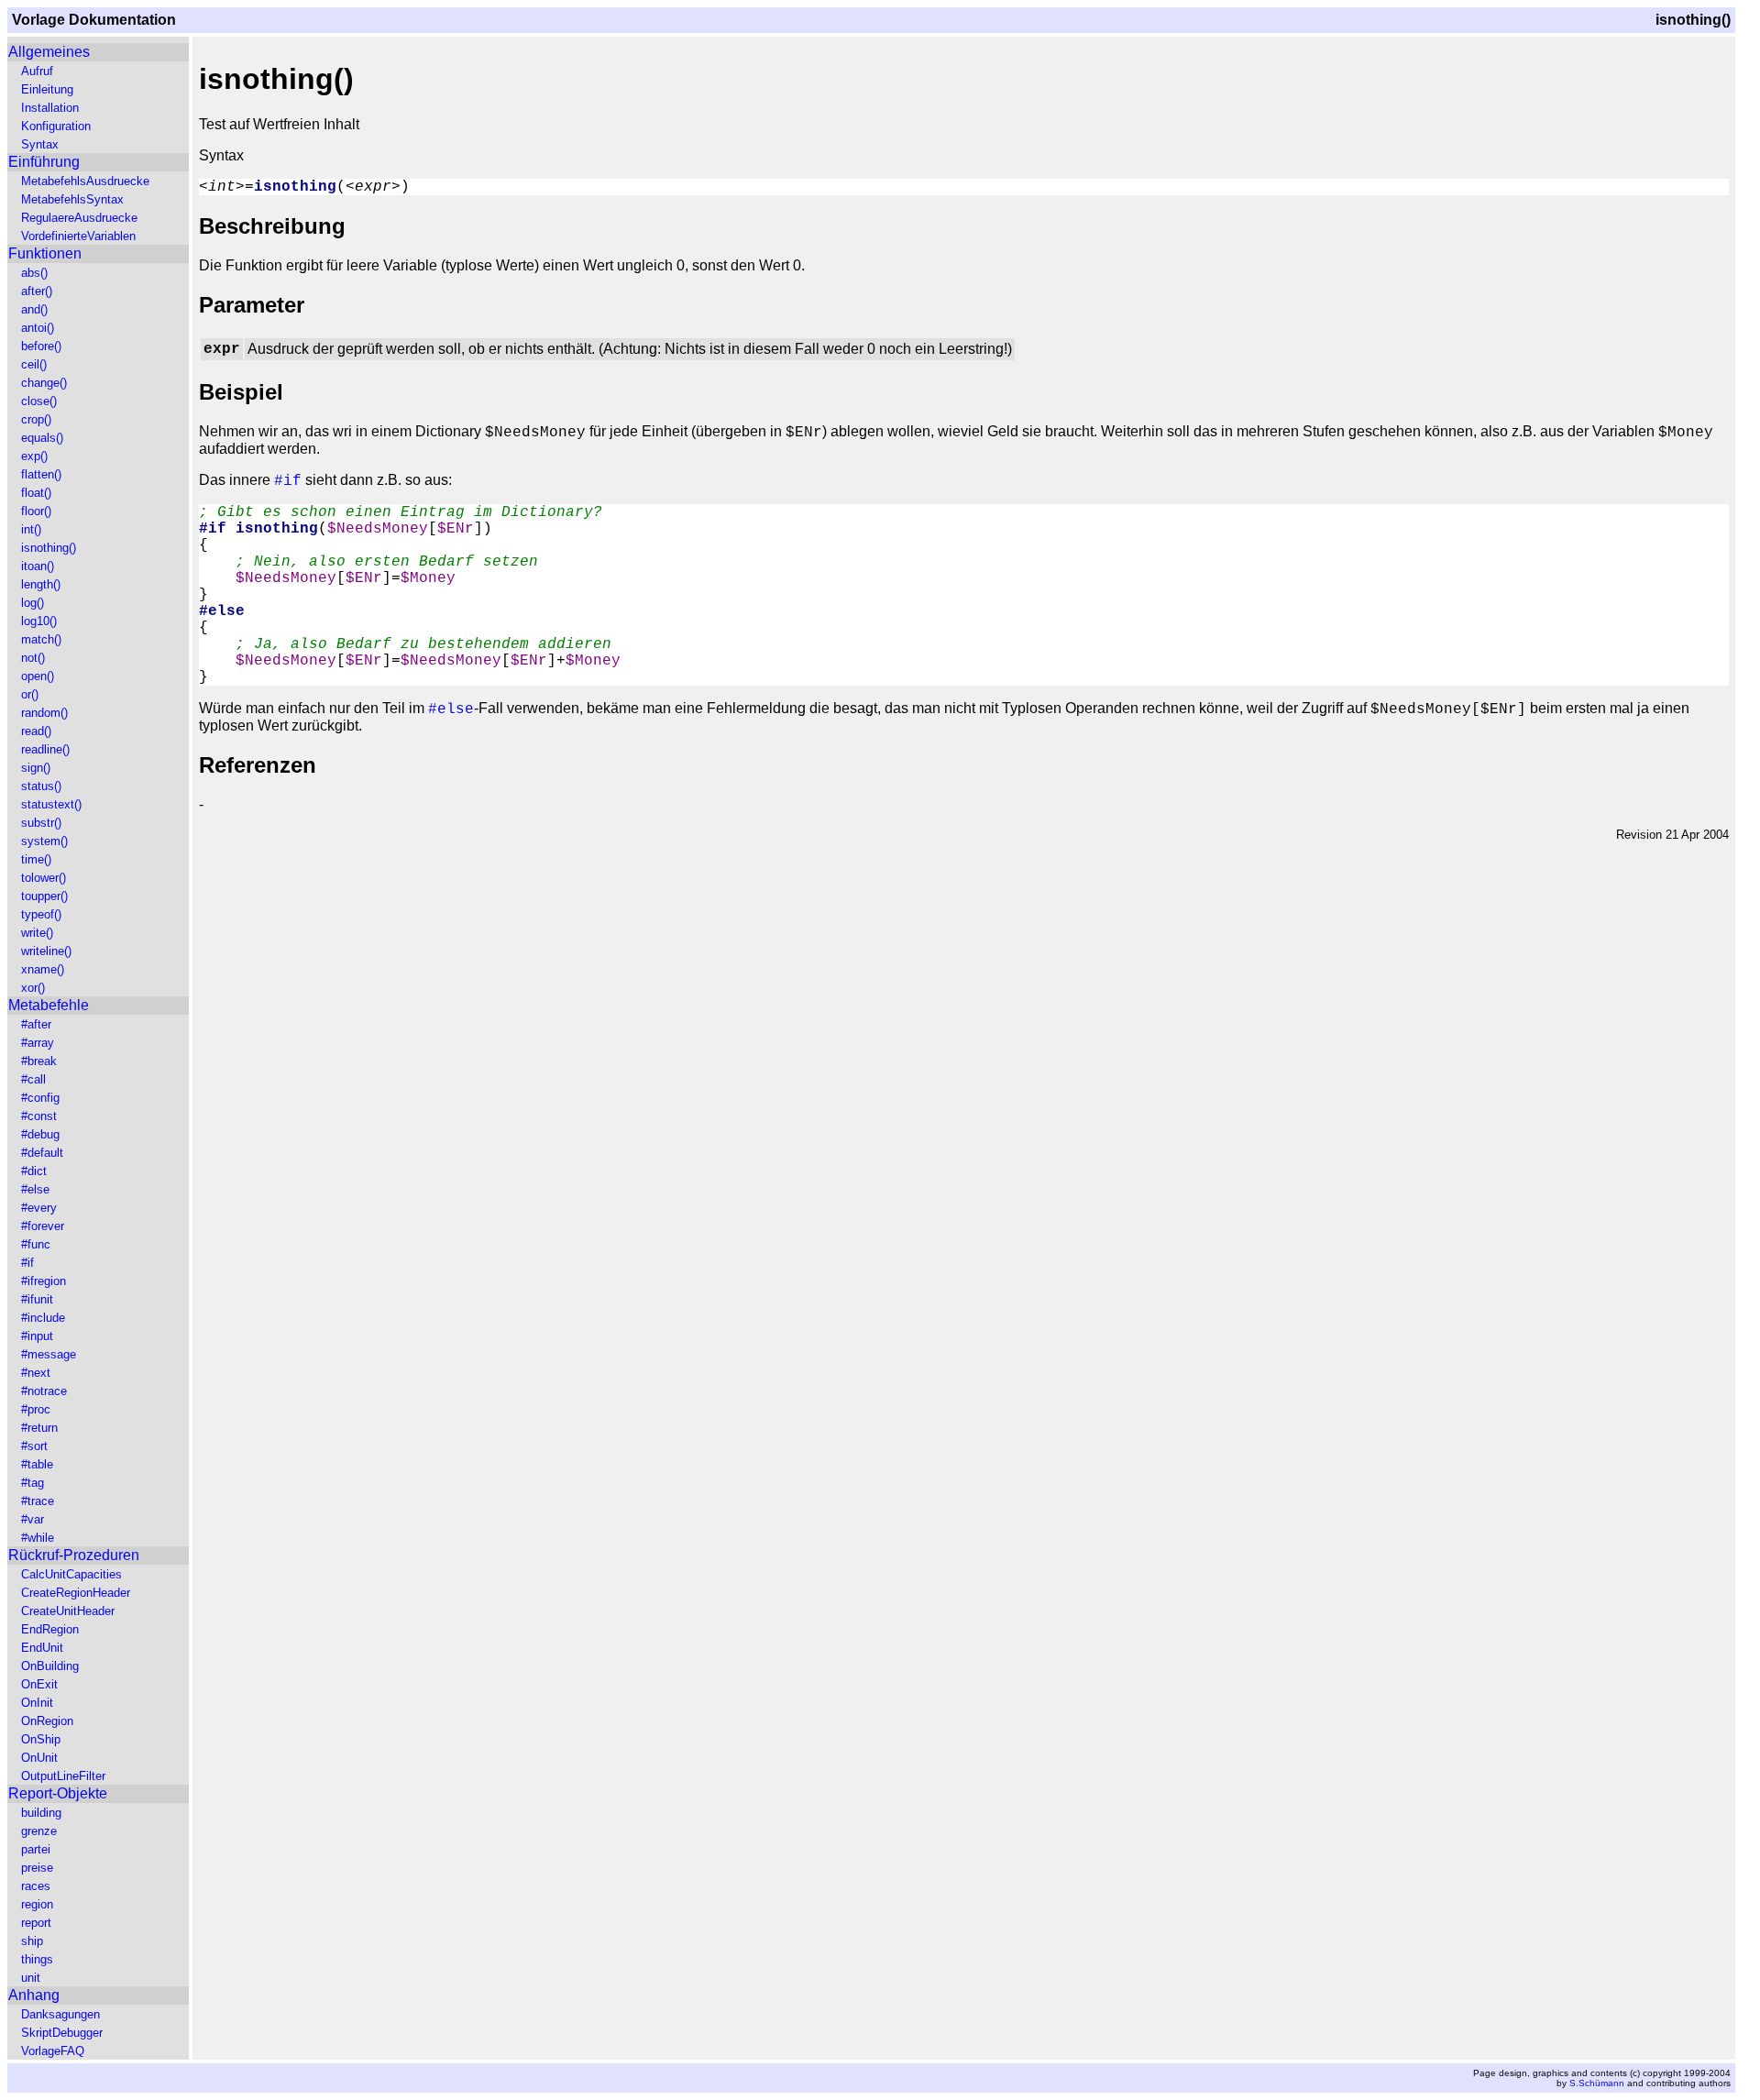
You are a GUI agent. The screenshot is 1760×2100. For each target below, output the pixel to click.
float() (36, 493)
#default (42, 1153)
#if (27, 1263)
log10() (39, 621)
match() (41, 639)
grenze (39, 1831)
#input (37, 1336)
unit (31, 1978)
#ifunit (37, 1299)
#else (35, 1189)
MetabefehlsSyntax (72, 199)
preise (37, 1868)
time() (36, 859)
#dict (34, 1171)
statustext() (51, 804)
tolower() (44, 878)
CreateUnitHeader (68, 1611)
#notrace (44, 1391)
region (37, 1904)
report (36, 1923)
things (37, 1959)
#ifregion (44, 1281)
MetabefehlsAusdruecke (85, 181)
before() (41, 346)
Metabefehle (49, 1005)
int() (31, 529)
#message (49, 1354)
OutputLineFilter (63, 1776)
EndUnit (42, 1648)
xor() (33, 988)
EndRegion (50, 1629)
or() (30, 694)
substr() (41, 823)
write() (37, 933)
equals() (42, 438)
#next (36, 1373)
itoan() (38, 566)
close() (39, 401)
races (36, 1886)
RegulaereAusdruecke (79, 218)
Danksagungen (60, 2014)
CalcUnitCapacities (71, 1574)
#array (38, 1043)
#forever (43, 1226)
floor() (36, 511)
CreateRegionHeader (76, 1593)
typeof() (41, 914)
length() (41, 584)
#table (37, 1464)
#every (39, 1208)
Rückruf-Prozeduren (74, 1555)
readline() (45, 749)
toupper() (44, 896)
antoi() (38, 328)
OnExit (39, 1684)
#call (33, 1079)
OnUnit (39, 1758)
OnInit (37, 1703)
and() (34, 309)
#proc (36, 1409)
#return (39, 1428)
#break (39, 1061)
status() (41, 786)
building (41, 1813)
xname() (43, 969)
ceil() (34, 364)
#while (38, 1538)
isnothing (295, 187)
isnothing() (49, 548)
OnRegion (47, 1721)
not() (33, 658)
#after (36, 1024)
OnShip (41, 1739)
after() (37, 291)
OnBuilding (50, 1666)
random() (44, 713)
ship (32, 1941)
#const (39, 1116)
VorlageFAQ (53, 2051)
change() (44, 383)
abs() (34, 273)
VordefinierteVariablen (78, 236)
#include (43, 1318)
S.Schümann (1597, 2083)
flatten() (41, 474)
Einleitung (47, 89)
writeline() (46, 951)
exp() (34, 456)
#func (36, 1244)
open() (38, 676)
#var (33, 1519)
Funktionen (45, 253)
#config (40, 1098)
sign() (36, 768)
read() (36, 731)
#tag (33, 1483)
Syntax (40, 144)
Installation (50, 108)
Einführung (44, 162)
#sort (34, 1446)
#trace (38, 1501)
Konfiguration (56, 126)
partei (36, 1849)
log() (33, 603)
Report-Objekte (58, 1793)
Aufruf (37, 71)
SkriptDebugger (62, 2033)
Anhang (34, 1995)
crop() (36, 419)
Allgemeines (49, 52)
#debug (40, 1134)
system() (44, 841)
